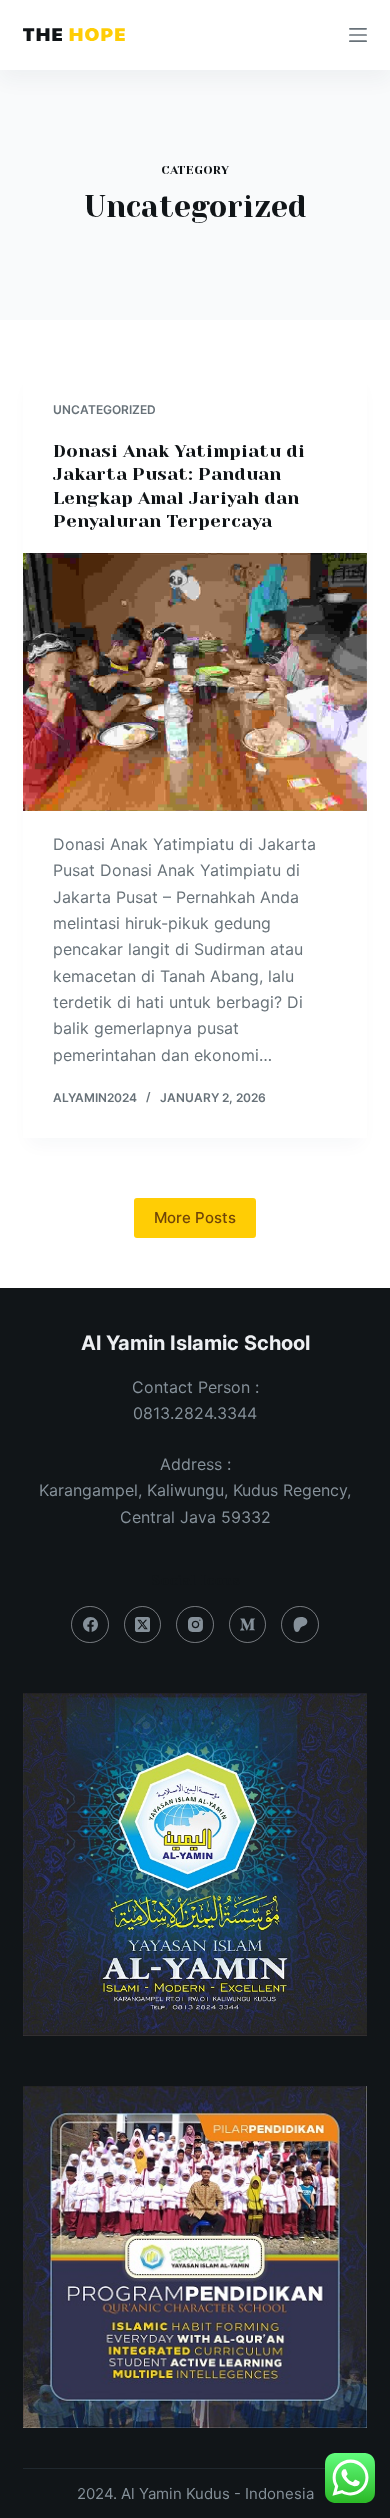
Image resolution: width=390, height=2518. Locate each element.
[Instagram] (195, 1625)
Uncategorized (104, 409)
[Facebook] (90, 1625)
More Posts (195, 1217)
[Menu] (358, 35)
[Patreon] (300, 1625)
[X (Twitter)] (143, 1625)
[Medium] (248, 1625)
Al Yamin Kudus (175, 2493)
